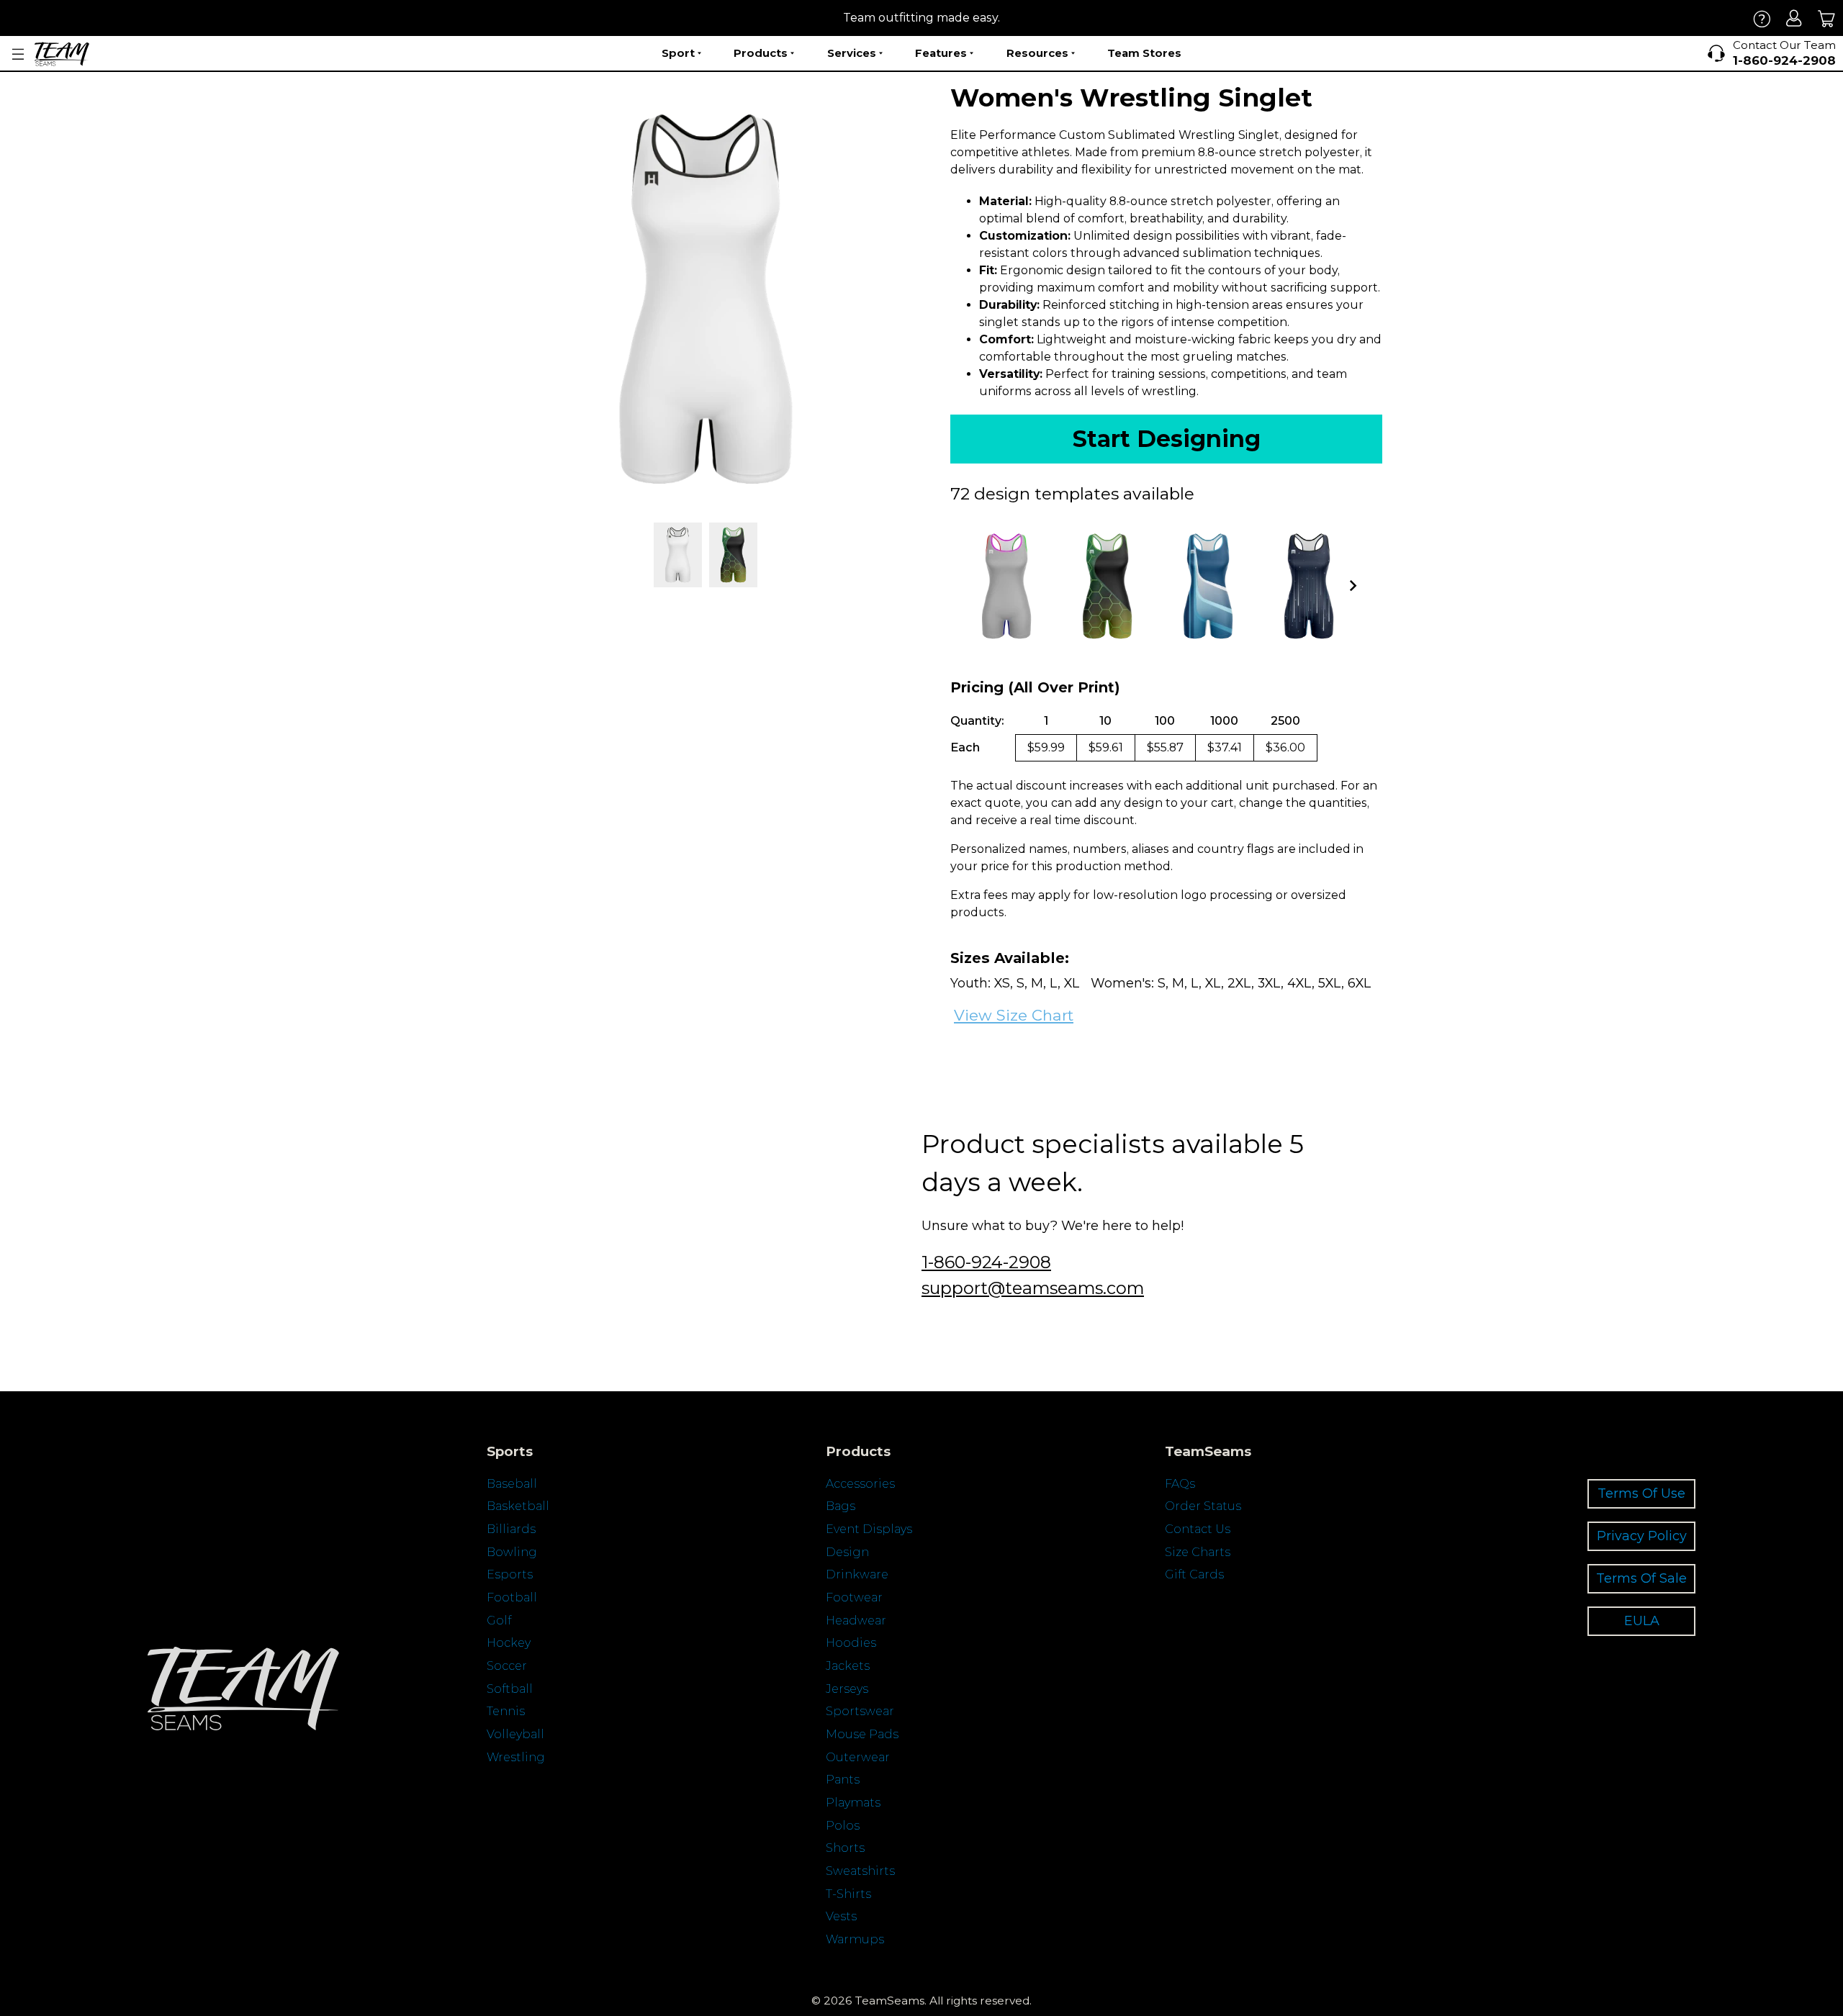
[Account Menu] (18, 54)
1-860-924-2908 (986, 1262)
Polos (843, 1826)
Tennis (506, 1711)
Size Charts (1198, 1552)
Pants (843, 1780)
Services (852, 53)
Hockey (509, 1643)
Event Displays (869, 1529)
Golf (499, 1621)
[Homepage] (62, 54)
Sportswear (860, 1711)
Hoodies (851, 1643)
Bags (841, 1506)
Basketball (518, 1506)
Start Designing (1167, 439)
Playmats (853, 1803)
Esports (510, 1574)
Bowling (512, 1552)
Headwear (856, 1621)
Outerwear (858, 1757)
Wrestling (516, 1757)
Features (941, 53)
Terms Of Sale (1641, 1578)
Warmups (855, 1939)
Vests (841, 1916)
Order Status (1203, 1506)
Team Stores (1144, 53)
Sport (678, 53)
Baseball (512, 1484)
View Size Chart (1014, 1015)
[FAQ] (1762, 18)
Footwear (854, 1597)
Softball (510, 1689)
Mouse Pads (862, 1734)
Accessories (860, 1484)
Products (761, 53)
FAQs (1180, 1484)
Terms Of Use (1641, 1493)
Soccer (507, 1666)
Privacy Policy (1642, 1536)
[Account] (1794, 18)
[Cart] (1827, 18)
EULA (1642, 1621)
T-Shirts (848, 1894)
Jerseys (847, 1689)
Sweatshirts (860, 1871)
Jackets (848, 1666)
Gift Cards (1194, 1574)
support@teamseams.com (1033, 1288)
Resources (1037, 53)
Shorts (845, 1848)
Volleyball (515, 1734)
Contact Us (1198, 1529)
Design (847, 1552)
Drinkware (857, 1574)
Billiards (511, 1529)
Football (512, 1597)
